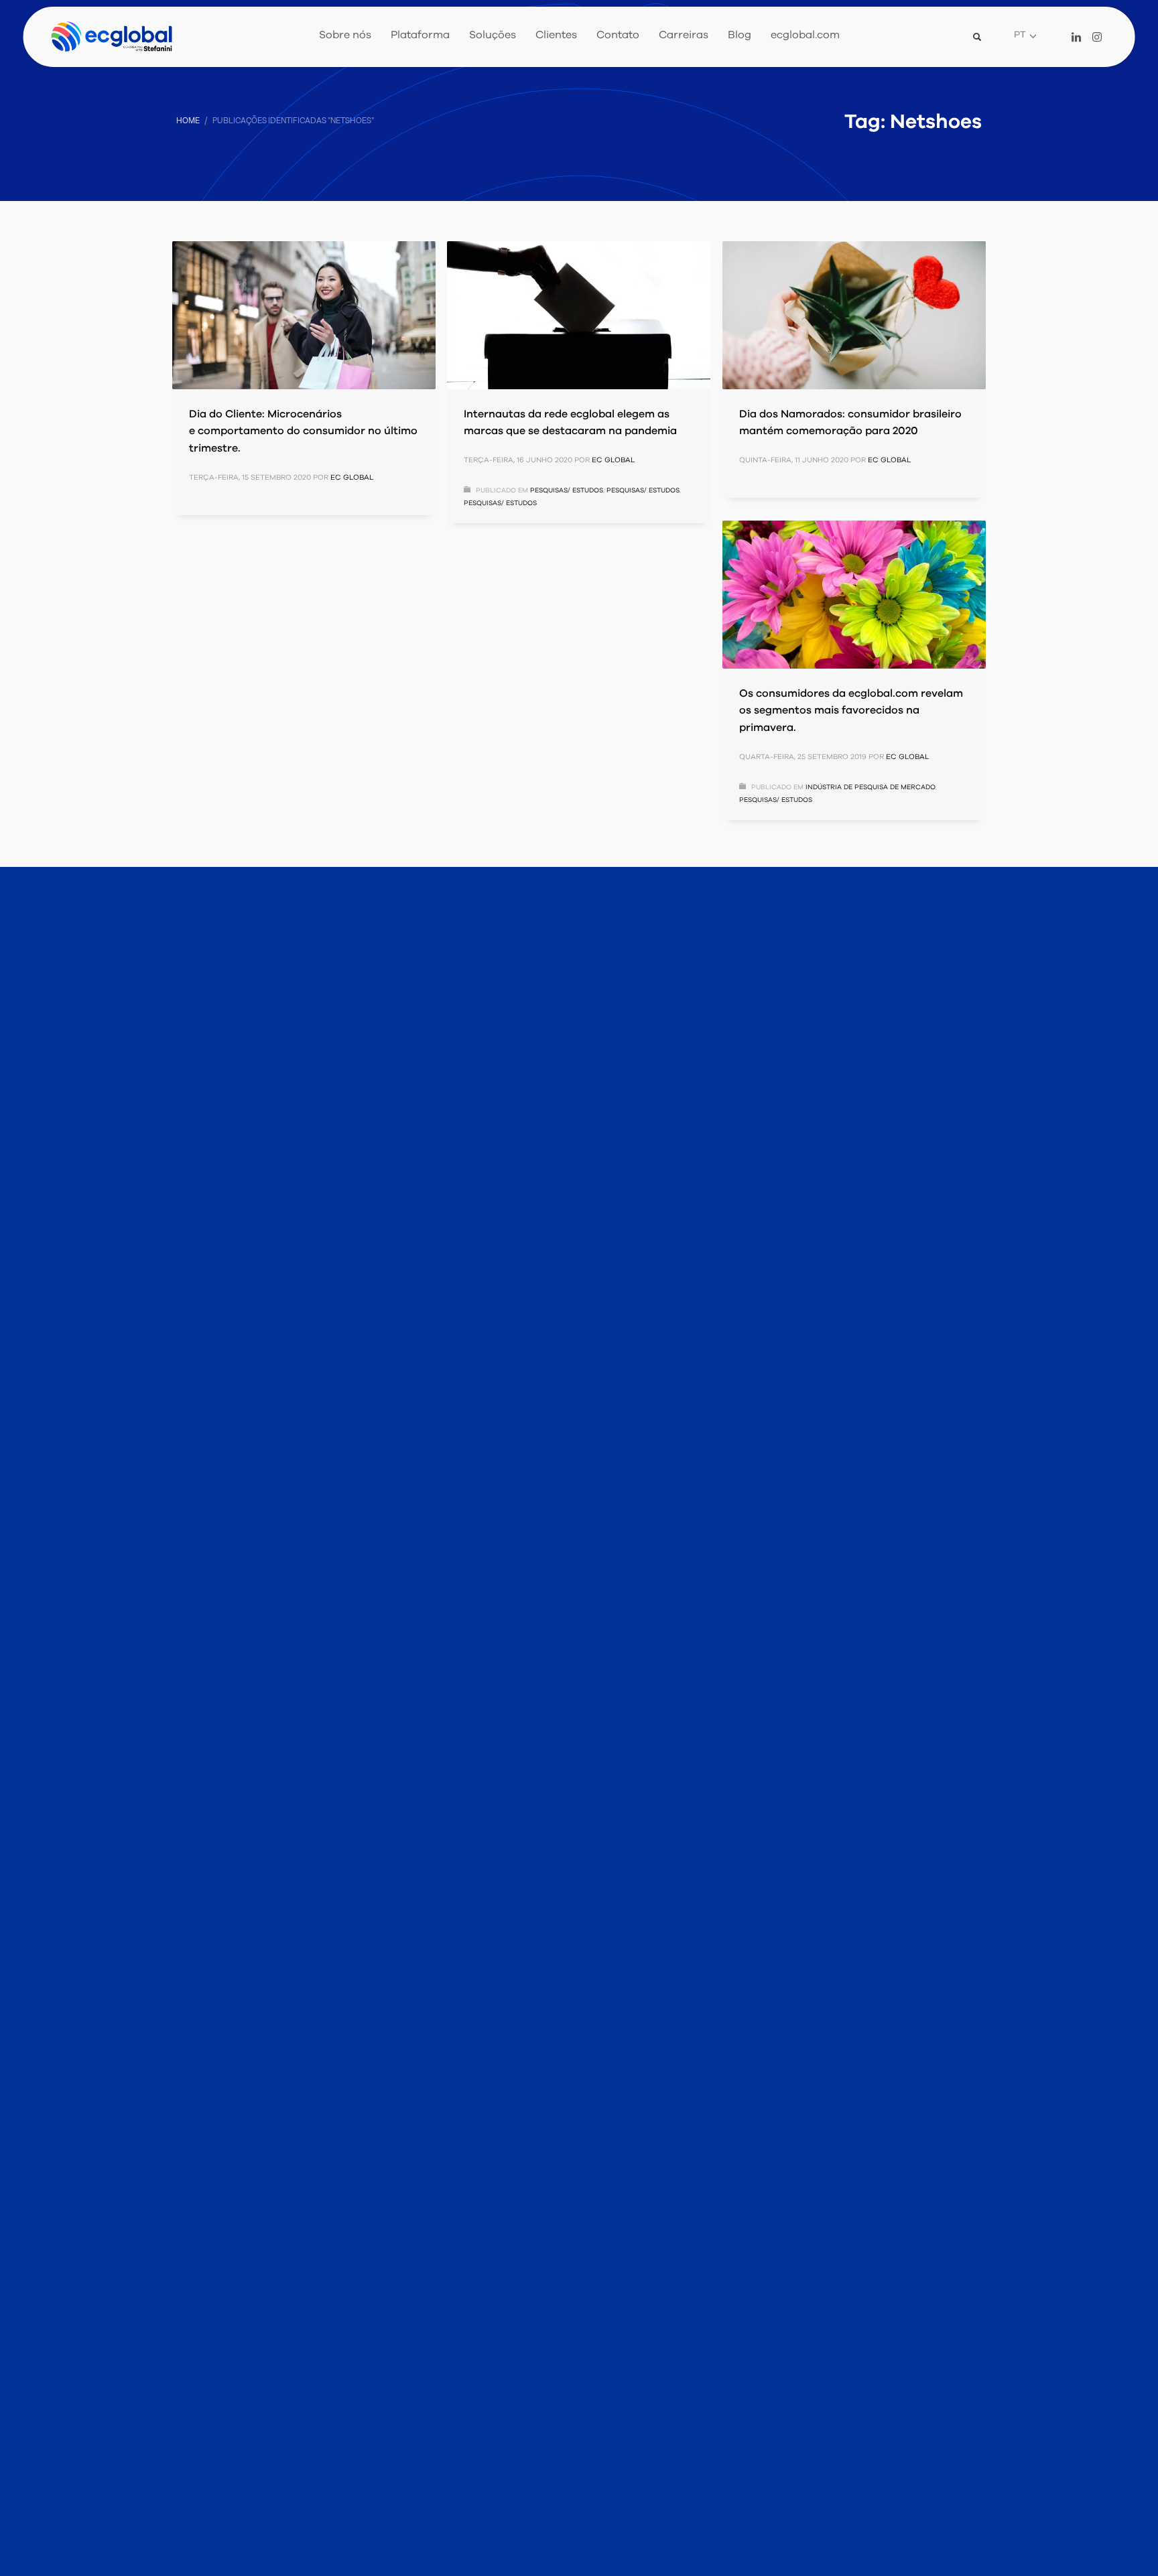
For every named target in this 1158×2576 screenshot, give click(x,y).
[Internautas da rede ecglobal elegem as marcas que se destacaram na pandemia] (578, 315)
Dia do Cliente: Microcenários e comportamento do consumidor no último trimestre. (303, 431)
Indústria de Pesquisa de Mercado (871, 787)
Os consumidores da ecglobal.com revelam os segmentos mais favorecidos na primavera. (851, 710)
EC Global (352, 477)
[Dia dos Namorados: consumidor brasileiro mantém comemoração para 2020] (854, 315)
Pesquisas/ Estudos (567, 490)
